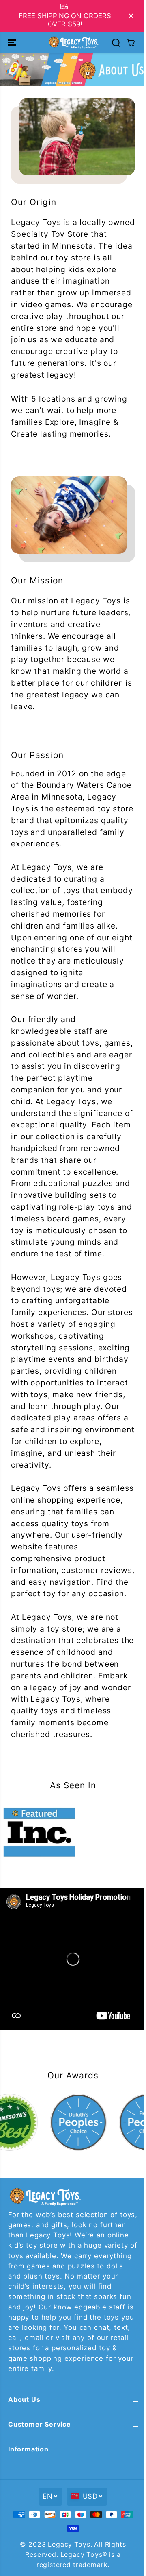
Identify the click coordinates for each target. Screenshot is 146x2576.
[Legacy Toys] (71, 42)
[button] (13, 42)
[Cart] (127, 43)
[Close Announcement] (127, 16)
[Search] (112, 43)
